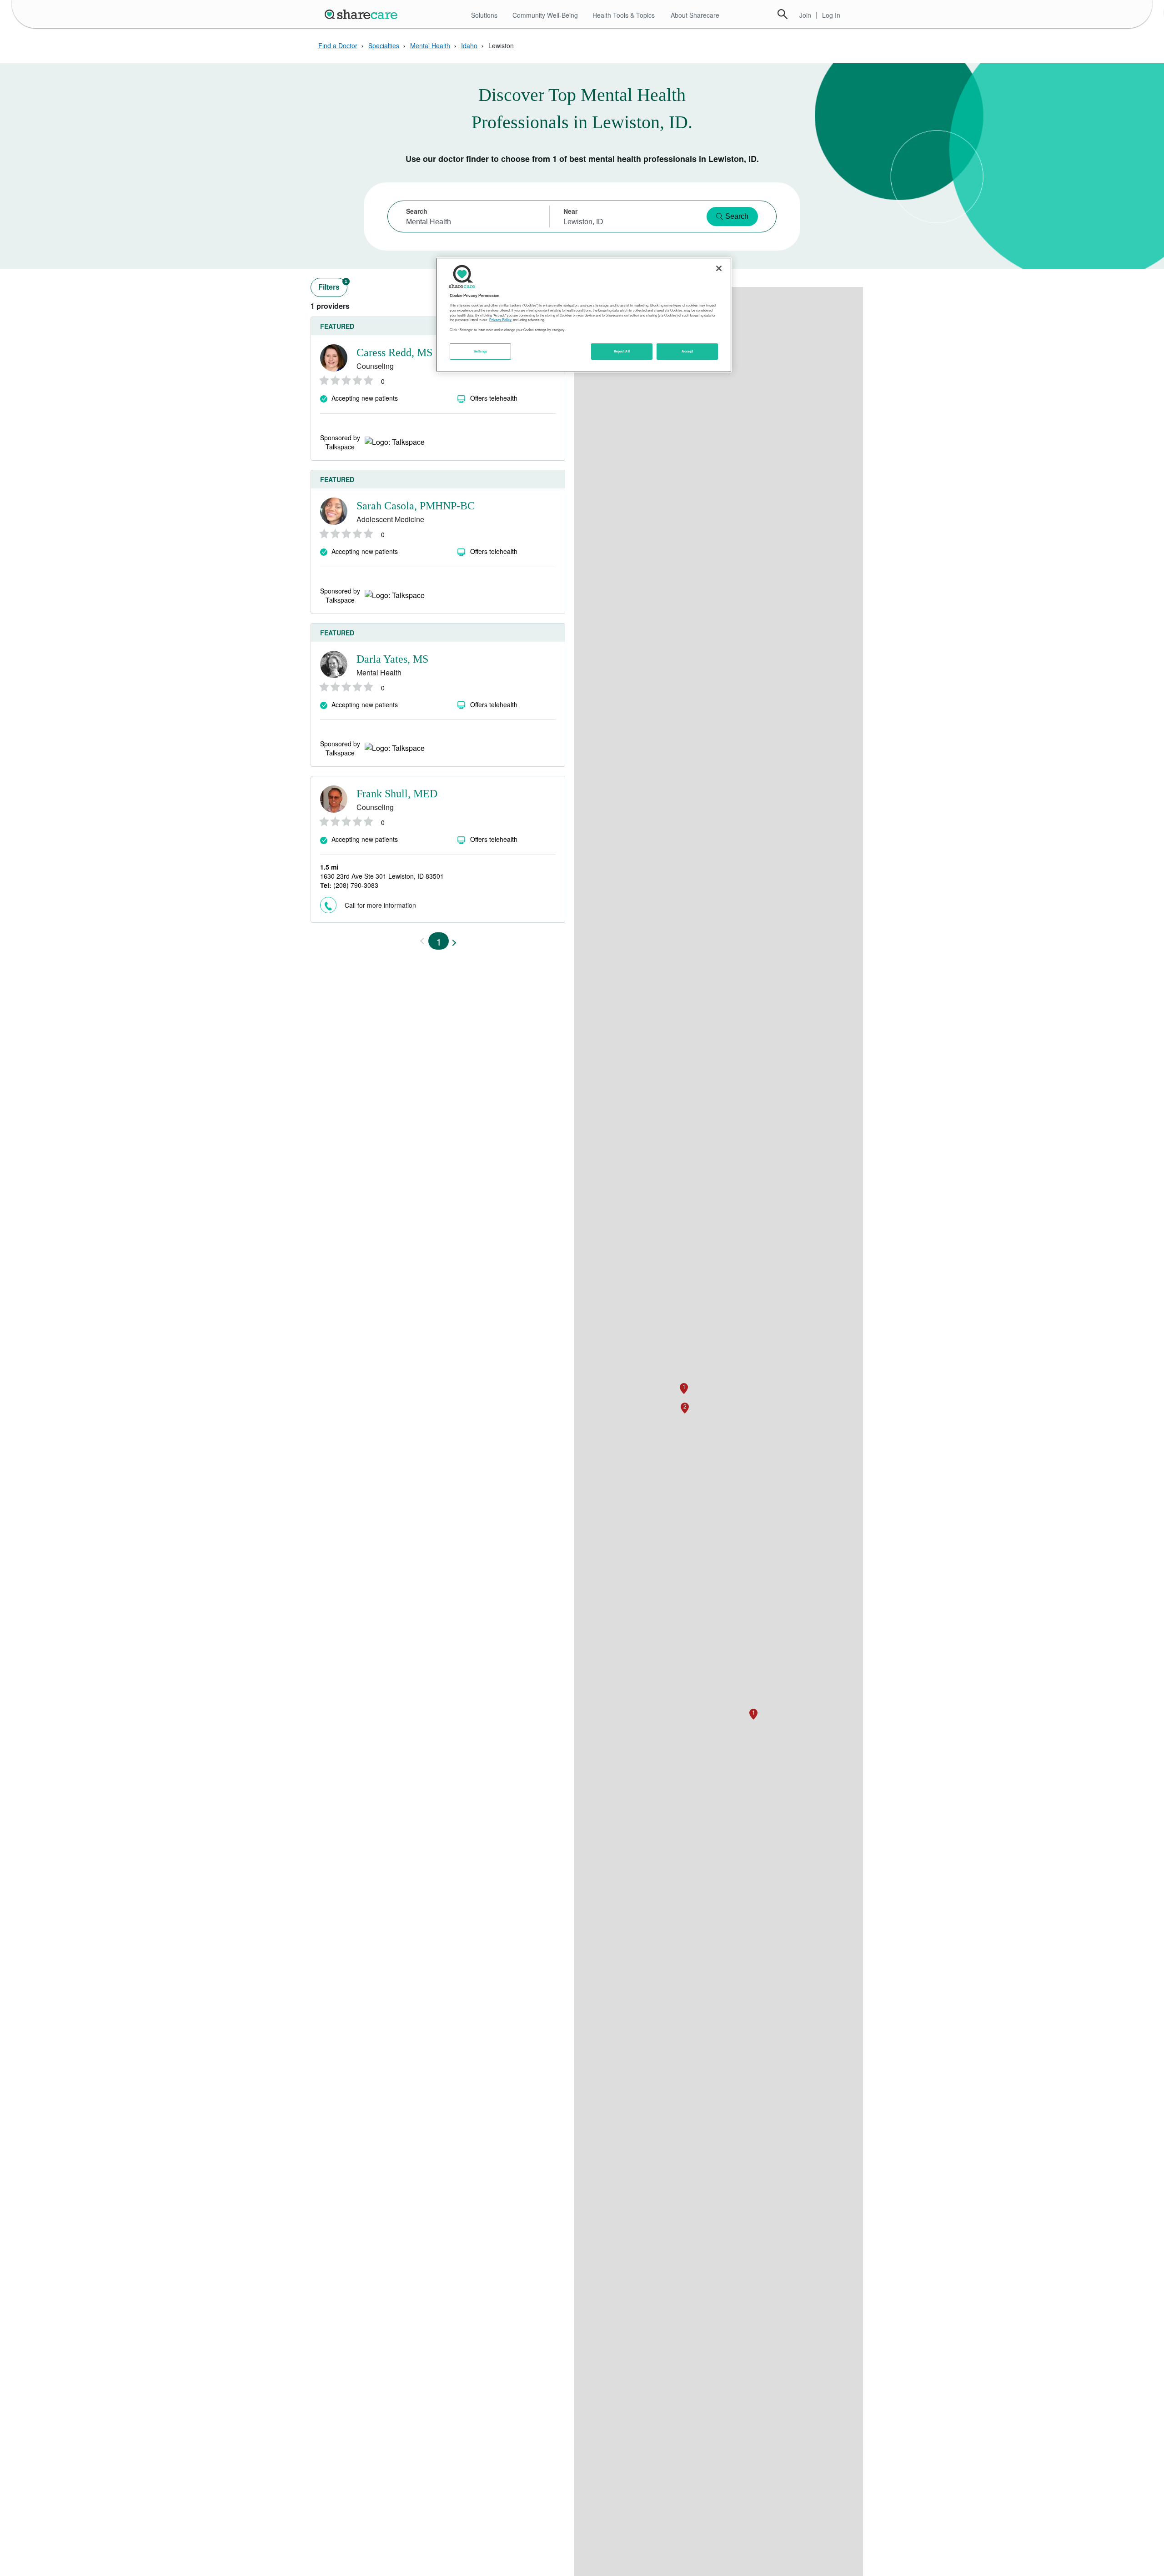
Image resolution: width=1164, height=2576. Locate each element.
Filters (333, 285)
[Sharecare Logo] (363, 14)
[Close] (719, 268)
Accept (687, 352)
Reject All (622, 352)
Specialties (384, 45)
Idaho (469, 45)
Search (783, 14)
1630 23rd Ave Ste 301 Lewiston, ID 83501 (382, 876)
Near (570, 211)
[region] (584, 315)
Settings (481, 352)
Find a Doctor (338, 45)
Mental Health (430, 45)
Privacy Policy (500, 320)
